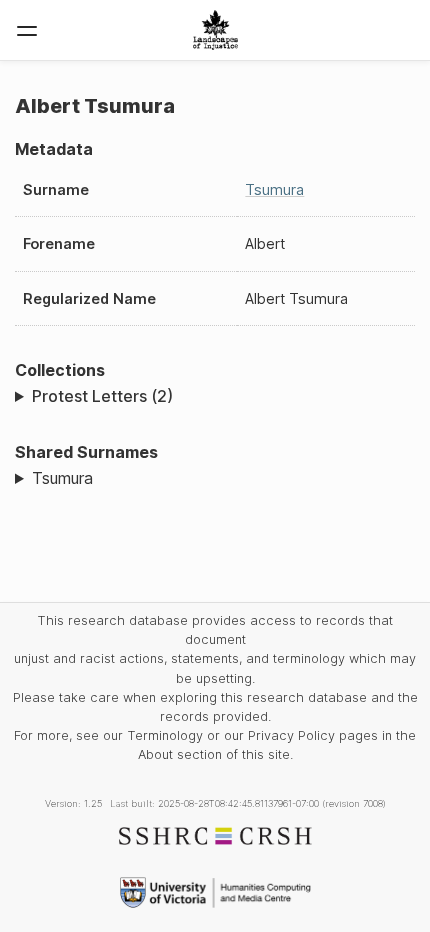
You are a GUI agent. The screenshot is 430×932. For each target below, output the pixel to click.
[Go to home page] (215, 30)
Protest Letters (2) (102, 396)
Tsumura (274, 189)
